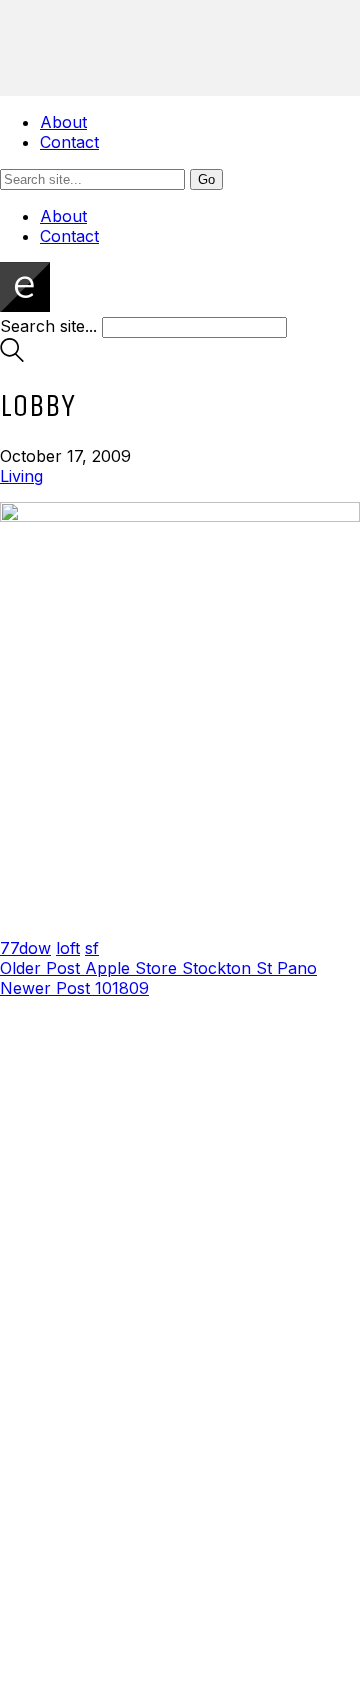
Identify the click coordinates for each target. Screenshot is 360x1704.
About (63, 122)
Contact (69, 142)
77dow (25, 948)
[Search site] (12, 356)
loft (68, 948)
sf (92, 948)
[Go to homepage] (25, 306)
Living (21, 476)
